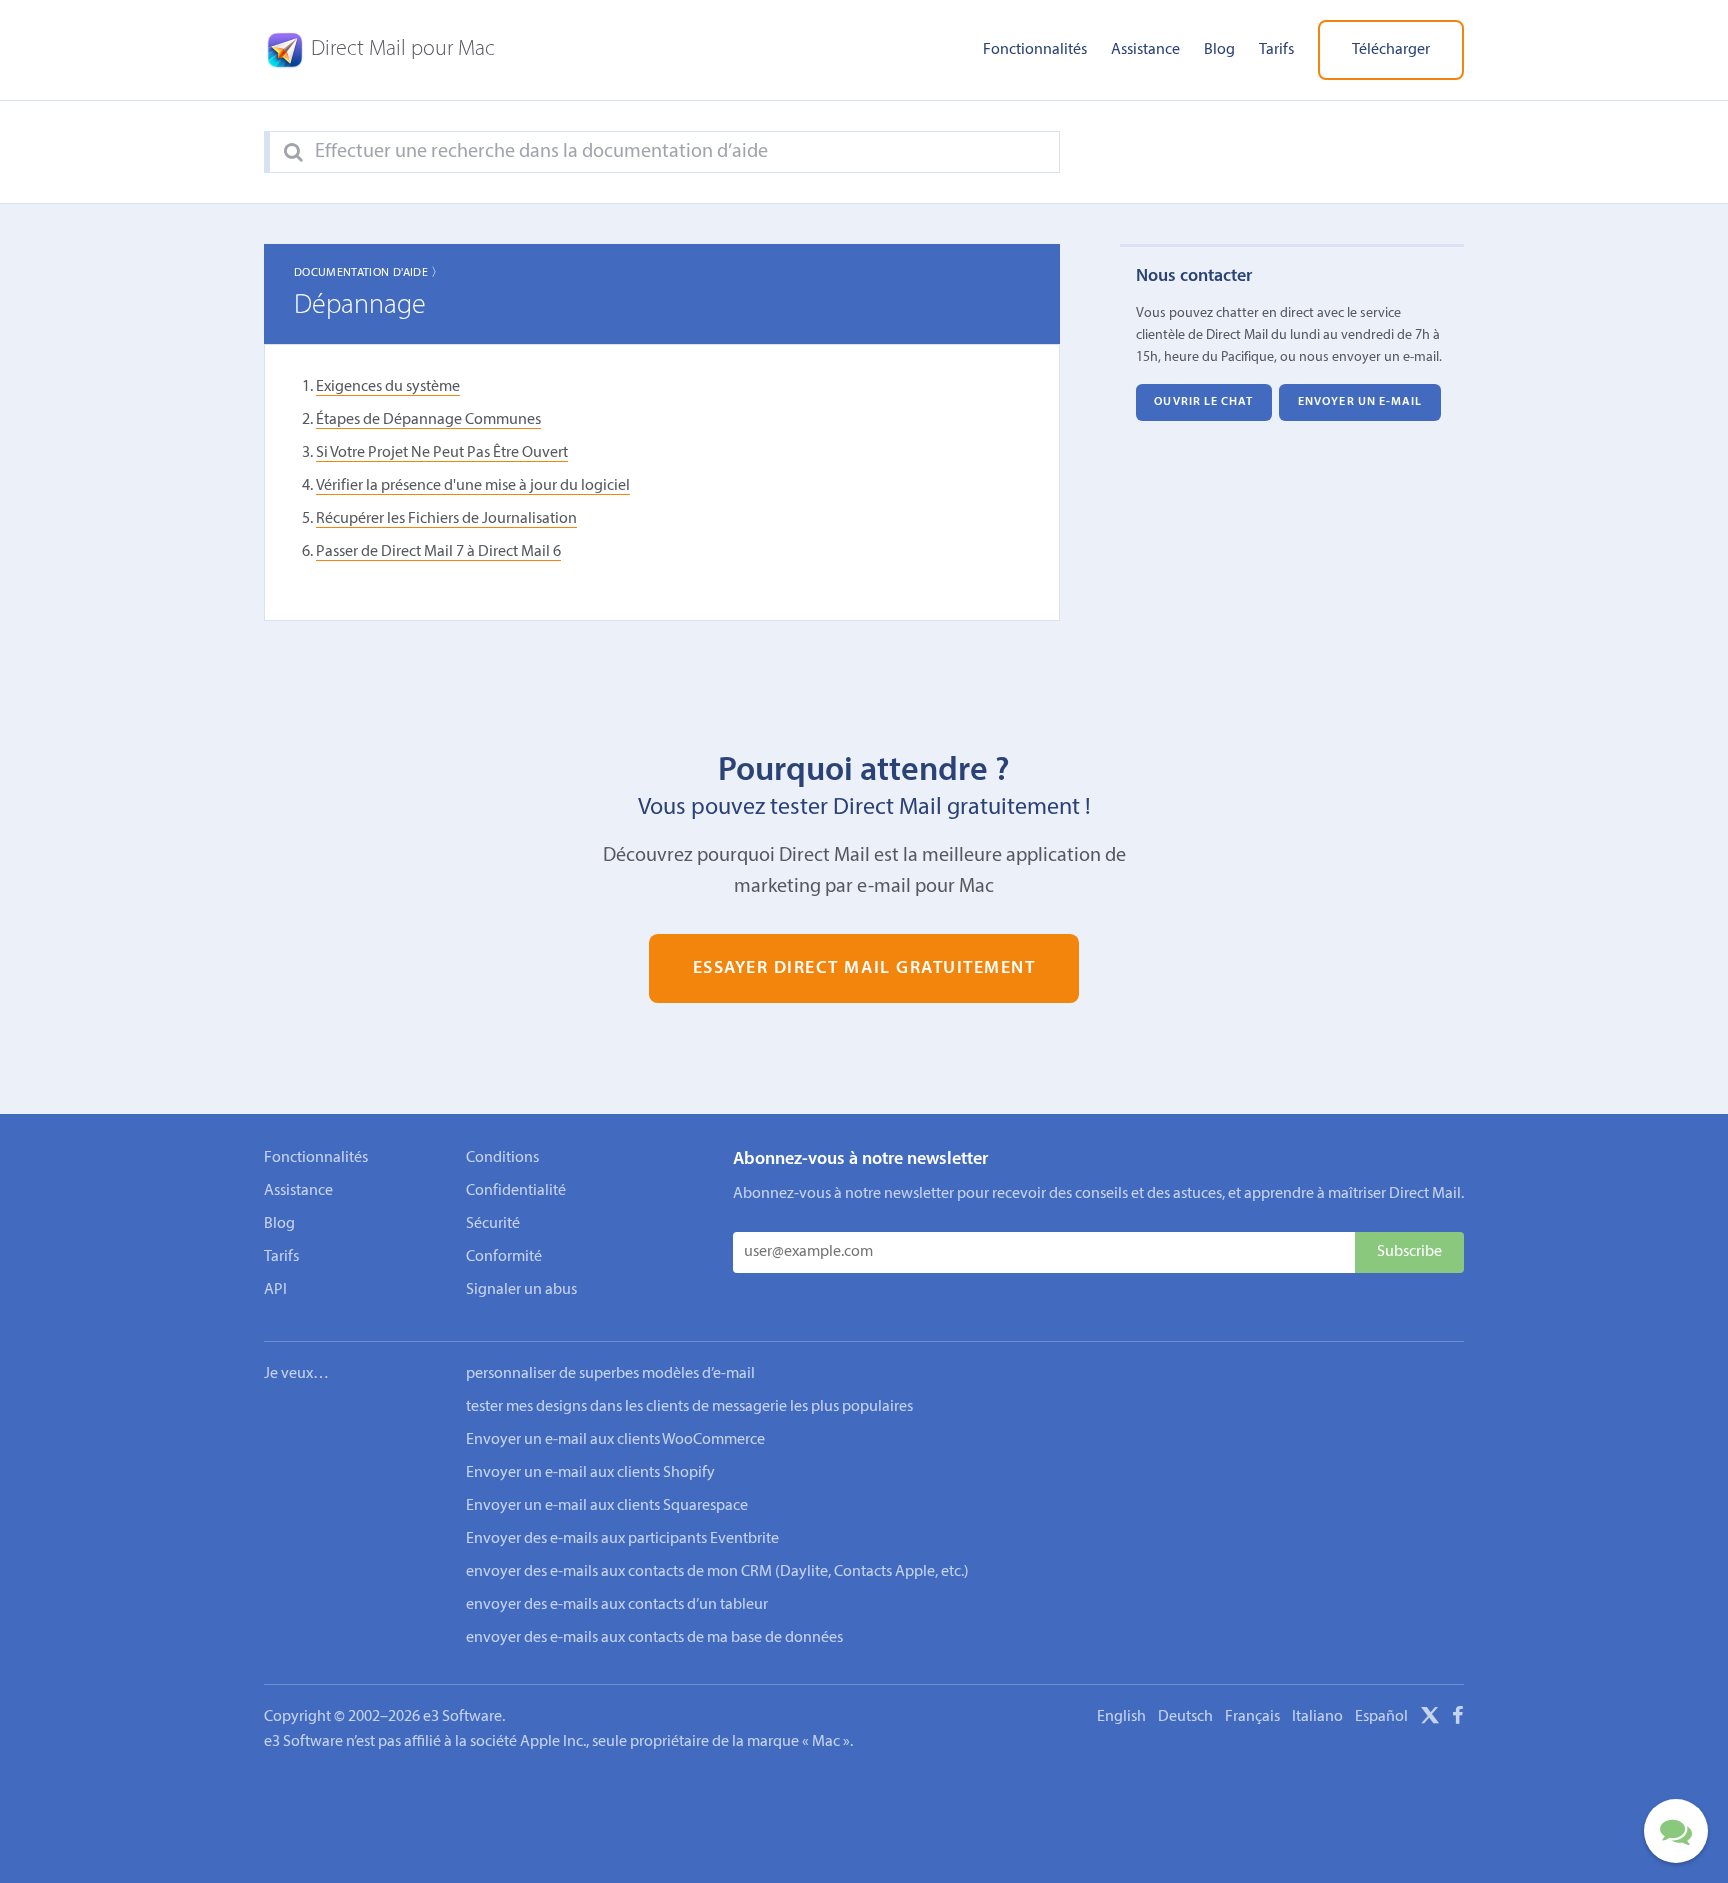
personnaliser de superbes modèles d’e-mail (610, 1374)
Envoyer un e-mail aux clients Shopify (590, 1473)
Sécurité (493, 1224)
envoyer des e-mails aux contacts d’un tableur (617, 1605)
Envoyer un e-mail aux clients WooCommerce (615, 1440)
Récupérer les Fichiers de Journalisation (446, 519)
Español (1381, 1717)
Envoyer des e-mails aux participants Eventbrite (622, 1539)
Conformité (504, 1257)
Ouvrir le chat (1203, 402)
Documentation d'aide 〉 (369, 273)
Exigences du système (388, 387)
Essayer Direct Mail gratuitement (864, 968)
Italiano (1317, 1717)
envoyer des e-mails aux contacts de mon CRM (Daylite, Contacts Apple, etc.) (717, 1572)
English (1121, 1717)
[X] (1430, 1719)
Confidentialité (516, 1191)
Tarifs (1276, 50)
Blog (1219, 50)
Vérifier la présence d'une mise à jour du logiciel (473, 486)
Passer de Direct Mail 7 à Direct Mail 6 (438, 552)
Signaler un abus (521, 1290)
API (275, 1290)
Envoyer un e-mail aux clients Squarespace (607, 1506)
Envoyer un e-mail (1360, 402)
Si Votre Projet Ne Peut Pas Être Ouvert (442, 453)
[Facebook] (1458, 1719)
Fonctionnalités (1035, 50)
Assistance (1145, 50)
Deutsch (1185, 1717)
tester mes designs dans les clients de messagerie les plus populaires (689, 1407)
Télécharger (1391, 50)
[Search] (293, 153)
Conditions (502, 1158)
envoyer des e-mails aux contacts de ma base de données (654, 1638)
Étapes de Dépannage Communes (428, 420)
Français (1252, 1717)
